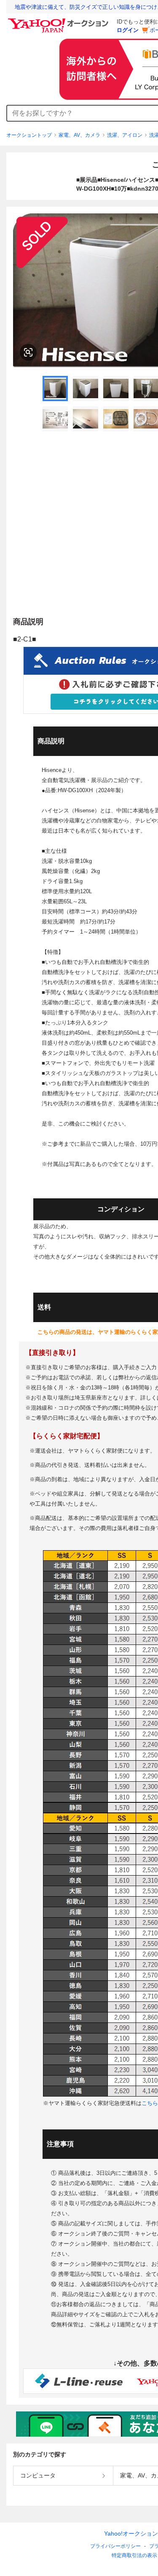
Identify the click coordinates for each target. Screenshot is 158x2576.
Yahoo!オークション (131, 2533)
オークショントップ (29, 135)
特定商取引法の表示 (134, 2555)
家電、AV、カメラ (79, 135)
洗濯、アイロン (125, 135)
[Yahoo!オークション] (59, 21)
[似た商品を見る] (28, 352)
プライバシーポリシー (115, 2546)
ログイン (128, 30)
